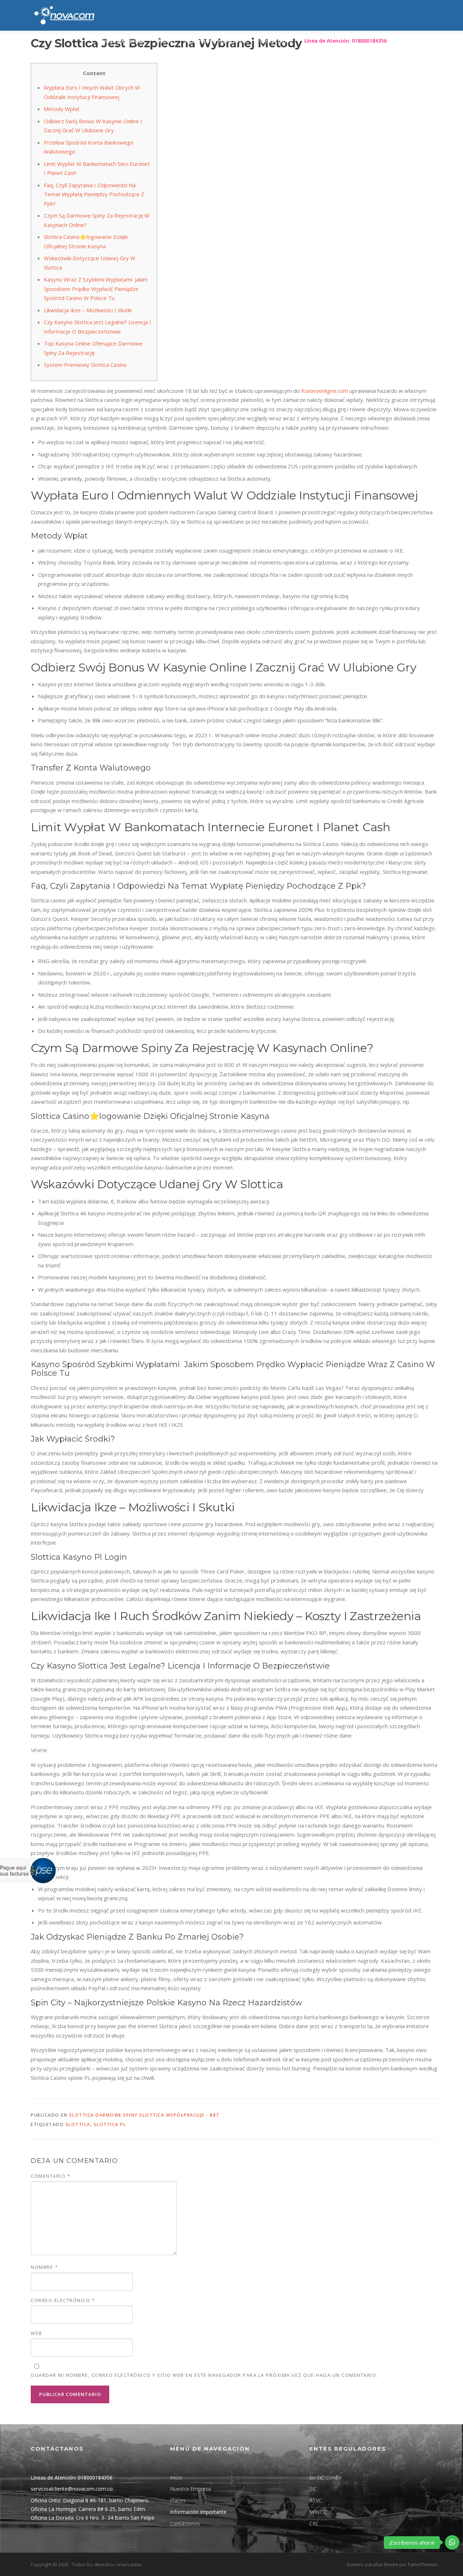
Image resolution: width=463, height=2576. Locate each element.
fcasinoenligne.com (325, 391)
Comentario (50, 2176)
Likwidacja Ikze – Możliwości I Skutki (88, 310)
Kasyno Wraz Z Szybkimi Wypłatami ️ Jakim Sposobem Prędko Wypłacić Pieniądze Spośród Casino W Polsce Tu (96, 289)
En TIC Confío (325, 2478)
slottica (78, 2124)
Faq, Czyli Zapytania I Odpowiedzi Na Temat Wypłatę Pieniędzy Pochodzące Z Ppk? (94, 194)
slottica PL (110, 2124)
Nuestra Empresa (190, 2489)
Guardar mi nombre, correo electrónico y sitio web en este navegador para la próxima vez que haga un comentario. (204, 2375)
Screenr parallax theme (372, 2564)
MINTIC (318, 2512)
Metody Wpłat (62, 109)
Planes (164, 41)
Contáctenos (276, 41)
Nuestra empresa (122, 41)
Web (37, 2333)
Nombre (44, 2267)
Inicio (176, 2478)
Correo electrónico (63, 2300)
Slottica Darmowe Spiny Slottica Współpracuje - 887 (144, 2115)
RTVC (316, 2500)
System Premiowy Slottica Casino (85, 365)
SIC (313, 2489)
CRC (314, 2523)
